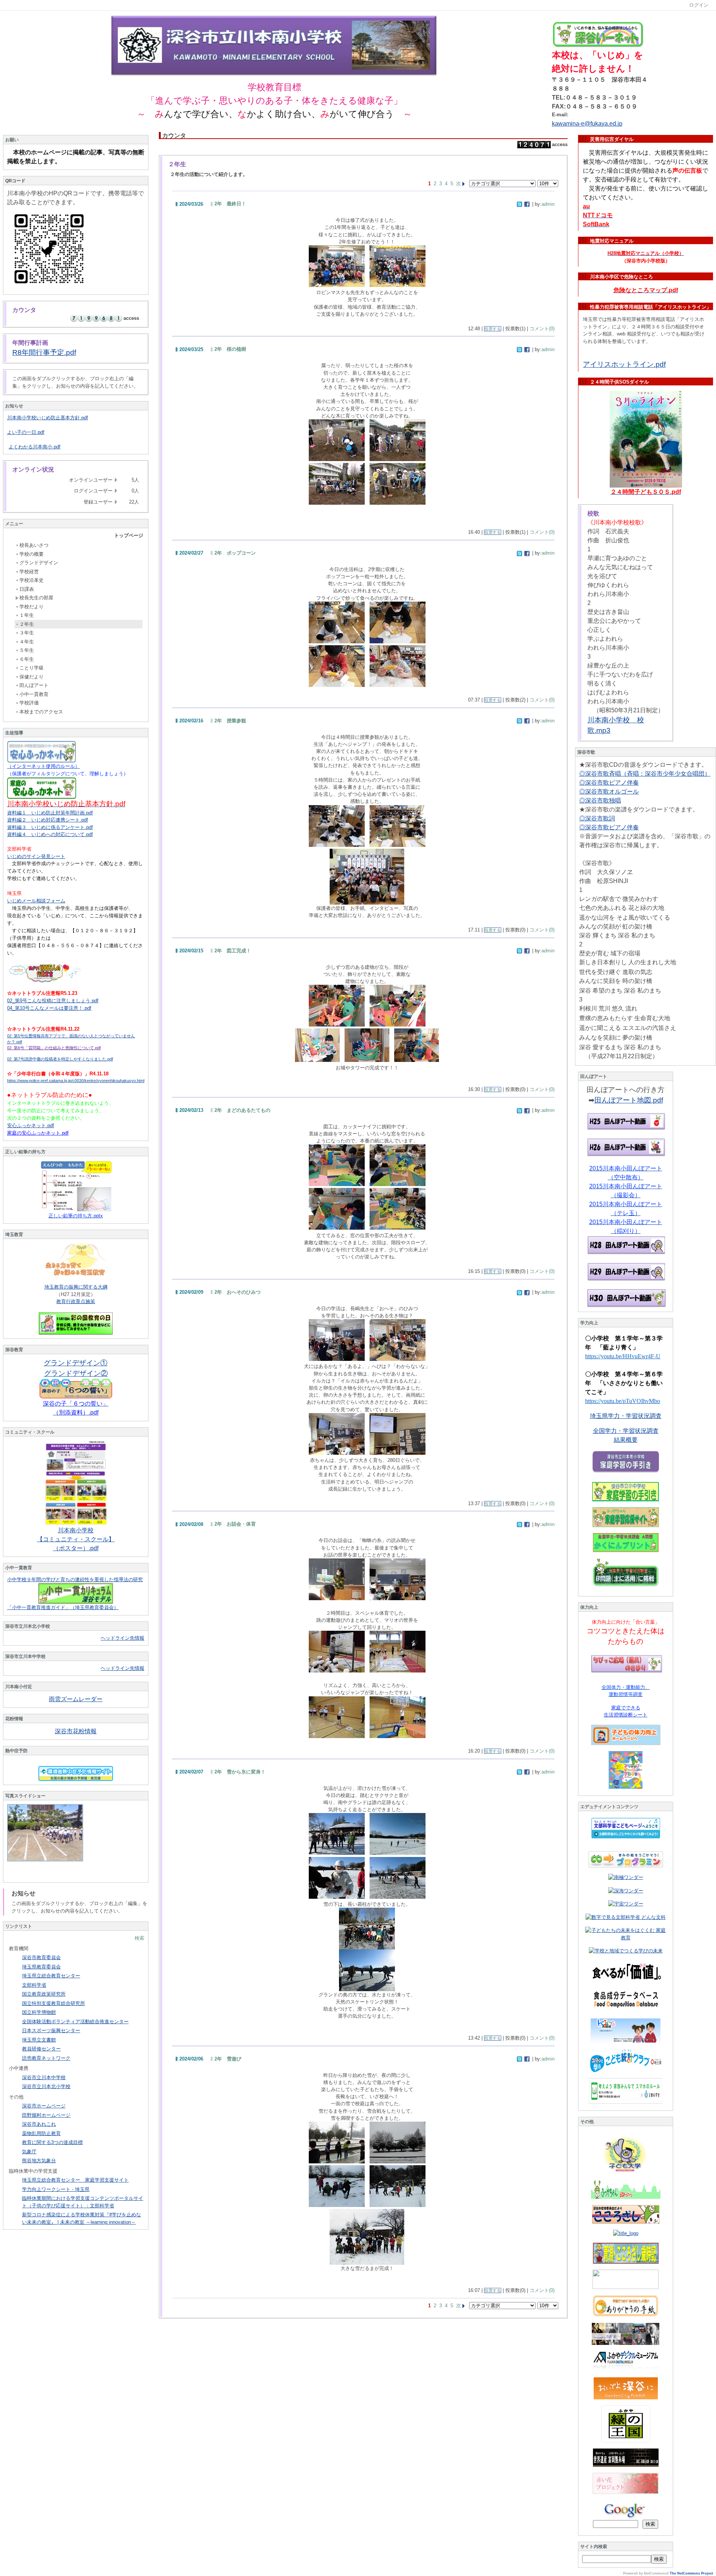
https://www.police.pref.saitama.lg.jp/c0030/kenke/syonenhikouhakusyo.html (76, 1081)
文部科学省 (34, 1985)
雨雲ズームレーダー (76, 1699)
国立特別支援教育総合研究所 (54, 2003)
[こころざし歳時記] (626, 2253)
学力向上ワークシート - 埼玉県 (56, 2189)
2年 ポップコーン (235, 553)
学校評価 (29, 703)
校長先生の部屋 (36, 598)
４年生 (27, 642)
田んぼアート (34, 685)
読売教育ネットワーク (46, 2058)
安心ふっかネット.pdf (31, 1125)
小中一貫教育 (34, 694)
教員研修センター (41, 2049)
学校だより (32, 607)
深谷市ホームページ (44, 2106)
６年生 (27, 659)
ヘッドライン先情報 (123, 1638)
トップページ (129, 535)
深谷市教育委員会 (41, 1957)
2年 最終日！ (230, 204)
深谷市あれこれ (39, 2124)
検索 (139, 1938)
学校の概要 (32, 554)
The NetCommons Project (691, 2573)
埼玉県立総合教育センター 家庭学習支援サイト (75, 2180)
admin (548, 204)
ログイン (699, 5)
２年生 (27, 624)
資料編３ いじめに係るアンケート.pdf (50, 827)
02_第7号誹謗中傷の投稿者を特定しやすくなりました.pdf (60, 1059)
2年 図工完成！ (233, 951)
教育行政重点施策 (76, 1301)
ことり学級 (32, 668)
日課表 (27, 589)
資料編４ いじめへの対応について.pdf (50, 834)
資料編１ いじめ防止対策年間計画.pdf (50, 813)
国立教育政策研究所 (44, 1994)
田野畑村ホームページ (46, 2115)
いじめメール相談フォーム (36, 901)
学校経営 (29, 572)
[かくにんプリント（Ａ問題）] (626, 1543)
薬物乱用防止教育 (41, 2133)
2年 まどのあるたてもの (242, 1110)
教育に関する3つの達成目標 (52, 2142)
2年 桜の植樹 (230, 349)
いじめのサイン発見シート (36, 856)
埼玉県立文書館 (39, 2040)
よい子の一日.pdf (26, 432)
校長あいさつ (34, 545)
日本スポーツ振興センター (51, 2030)
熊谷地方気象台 (39, 2161)
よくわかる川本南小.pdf (34, 447)
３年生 (27, 633)
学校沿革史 (32, 580)
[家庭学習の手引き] (626, 1492)
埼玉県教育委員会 (41, 1967)
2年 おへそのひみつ (238, 1292)
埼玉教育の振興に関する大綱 (76, 1287)
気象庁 (29, 2152)
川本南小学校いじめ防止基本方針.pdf (48, 418)
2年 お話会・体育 (235, 1524)
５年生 (27, 650)
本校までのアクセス (41, 712)
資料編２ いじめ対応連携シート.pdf (48, 820)
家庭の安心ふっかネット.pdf (38, 1133)
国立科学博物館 (39, 2012)
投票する (493, 329)
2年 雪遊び (228, 2059)
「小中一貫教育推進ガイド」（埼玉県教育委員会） (63, 1607)
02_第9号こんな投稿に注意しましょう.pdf (53, 1001)
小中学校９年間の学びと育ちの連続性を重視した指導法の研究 (75, 1579)
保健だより (32, 677)
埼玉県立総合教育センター (51, 1976)
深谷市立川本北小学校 (46, 2086)
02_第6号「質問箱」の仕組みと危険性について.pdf (54, 1048)
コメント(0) (542, 329)
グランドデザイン (39, 563)
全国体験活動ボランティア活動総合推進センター (75, 2022)
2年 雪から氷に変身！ (240, 1772)
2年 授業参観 (230, 721)
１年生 (27, 615)
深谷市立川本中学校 (44, 2077)
